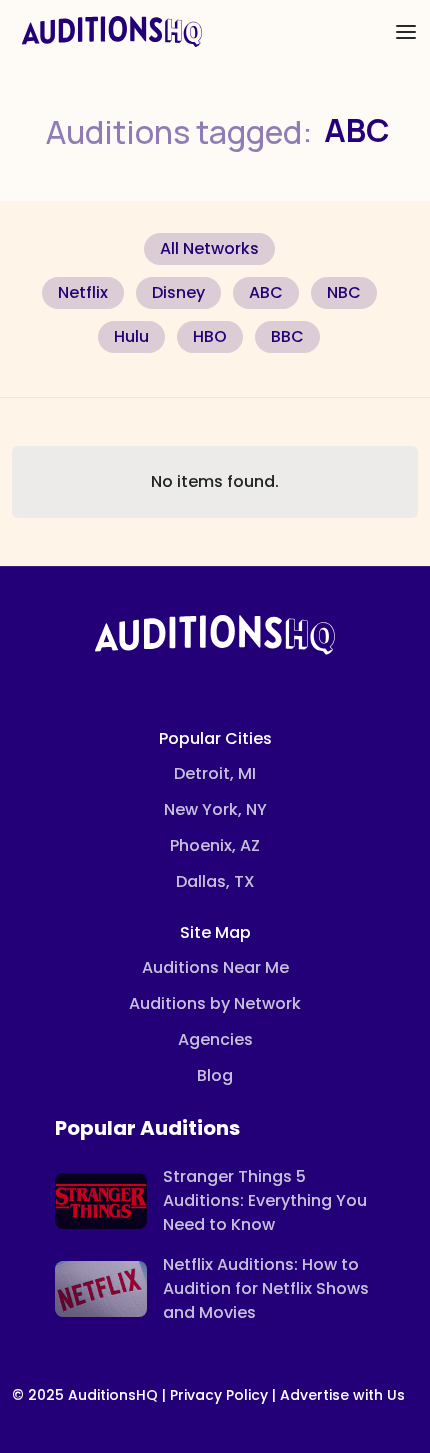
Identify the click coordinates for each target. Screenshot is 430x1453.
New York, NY (215, 809)
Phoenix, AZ (215, 845)
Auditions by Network (215, 1003)
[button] (406, 31)
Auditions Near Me (215, 967)
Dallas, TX (215, 881)
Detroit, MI (215, 773)
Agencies (215, 1039)
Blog (215, 1075)
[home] (107, 31)
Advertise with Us (342, 1395)
